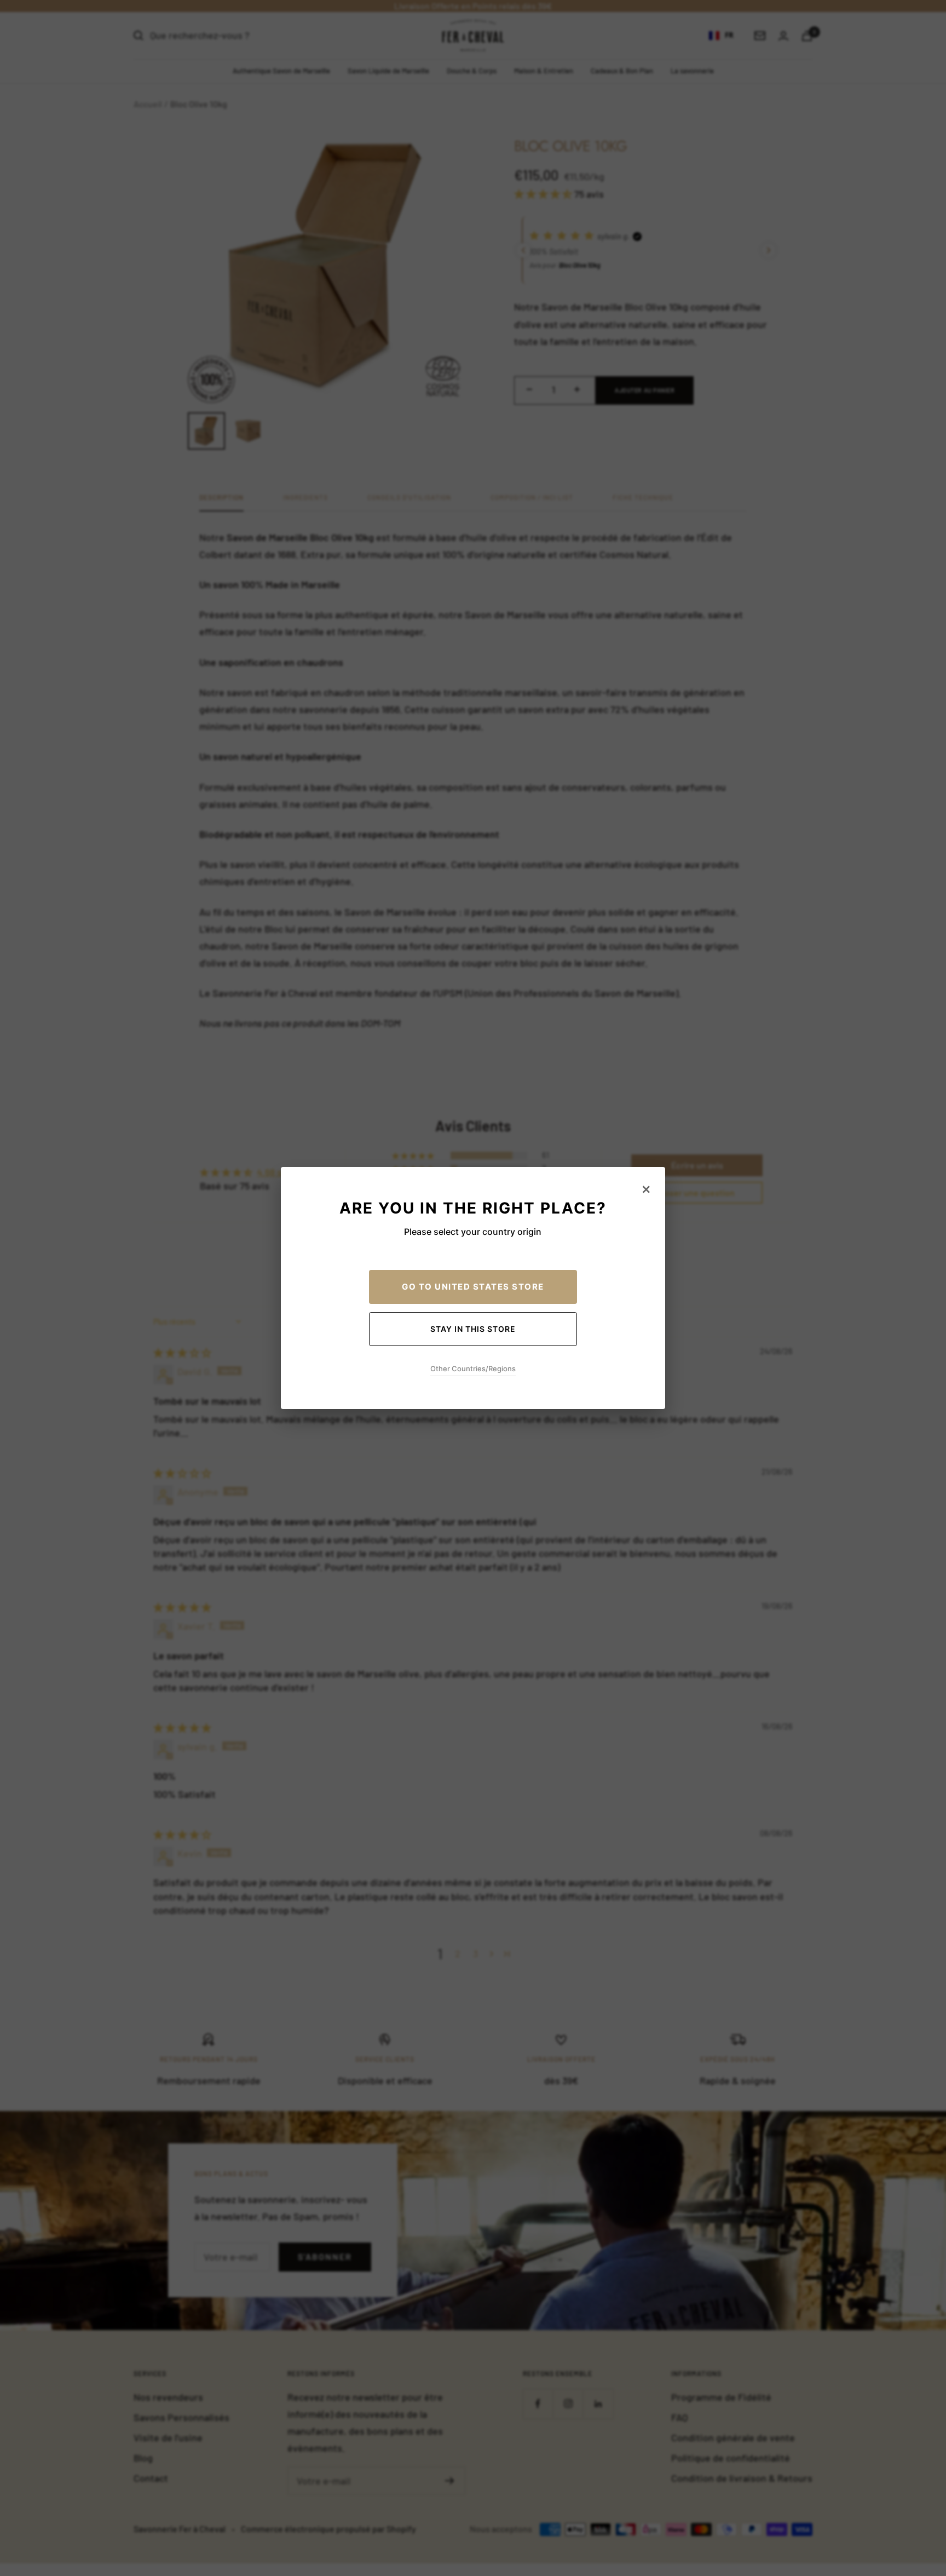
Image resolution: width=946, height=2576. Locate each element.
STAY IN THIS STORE (473, 1329)
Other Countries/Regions (473, 1369)
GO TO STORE (473, 1287)
